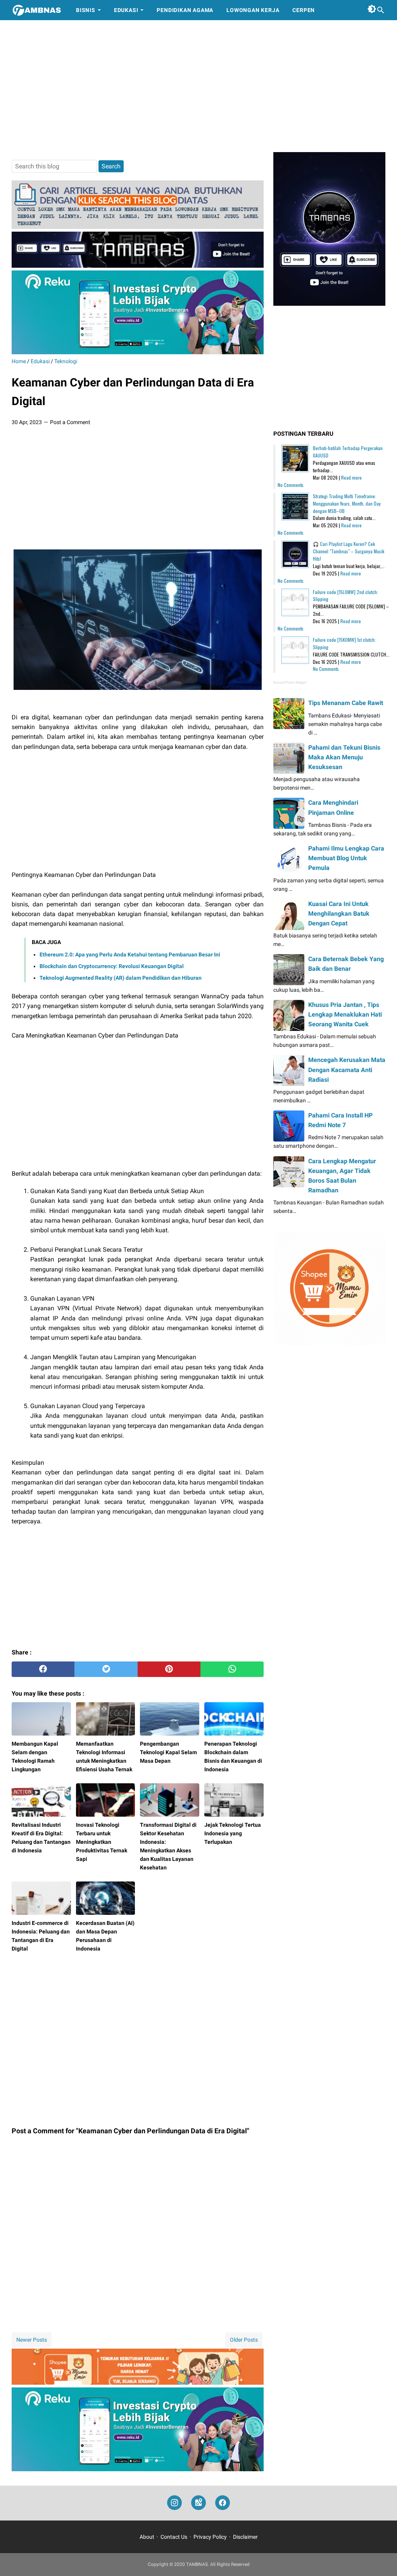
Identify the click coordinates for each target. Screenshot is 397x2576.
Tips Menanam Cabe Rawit (346, 703)
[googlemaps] (198, 2503)
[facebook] (43, 1669)
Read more (351, 477)
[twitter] (106, 1669)
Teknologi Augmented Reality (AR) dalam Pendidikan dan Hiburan (121, 978)
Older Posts (244, 2340)
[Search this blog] (381, 10)
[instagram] (174, 2503)
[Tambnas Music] (138, 266)
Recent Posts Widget (290, 683)
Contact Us (174, 2537)
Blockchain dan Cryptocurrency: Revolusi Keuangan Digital (112, 966)
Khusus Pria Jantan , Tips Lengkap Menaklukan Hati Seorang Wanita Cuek (345, 1014)
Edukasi (126, 10)
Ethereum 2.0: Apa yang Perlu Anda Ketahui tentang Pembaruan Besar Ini (130, 955)
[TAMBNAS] (37, 10)
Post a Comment (70, 422)
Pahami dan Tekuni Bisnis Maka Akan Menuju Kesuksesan (344, 757)
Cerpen (304, 10)
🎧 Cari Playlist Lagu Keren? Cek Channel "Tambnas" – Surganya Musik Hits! (349, 551)
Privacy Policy (210, 2537)
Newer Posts (32, 2340)
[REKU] (138, 352)
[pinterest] (169, 1669)
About (147, 2537)
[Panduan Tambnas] (138, 227)
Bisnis (86, 10)
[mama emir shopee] (138, 2383)
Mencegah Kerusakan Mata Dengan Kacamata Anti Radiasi (347, 1070)
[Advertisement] (198, 86)
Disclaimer (245, 2537)
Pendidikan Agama (185, 10)
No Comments (291, 485)
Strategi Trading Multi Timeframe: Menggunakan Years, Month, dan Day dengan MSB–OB (347, 503)
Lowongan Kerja (253, 10)
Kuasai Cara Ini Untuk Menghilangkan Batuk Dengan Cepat (339, 914)
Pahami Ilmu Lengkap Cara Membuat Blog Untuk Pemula (346, 858)
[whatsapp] (232, 1669)
